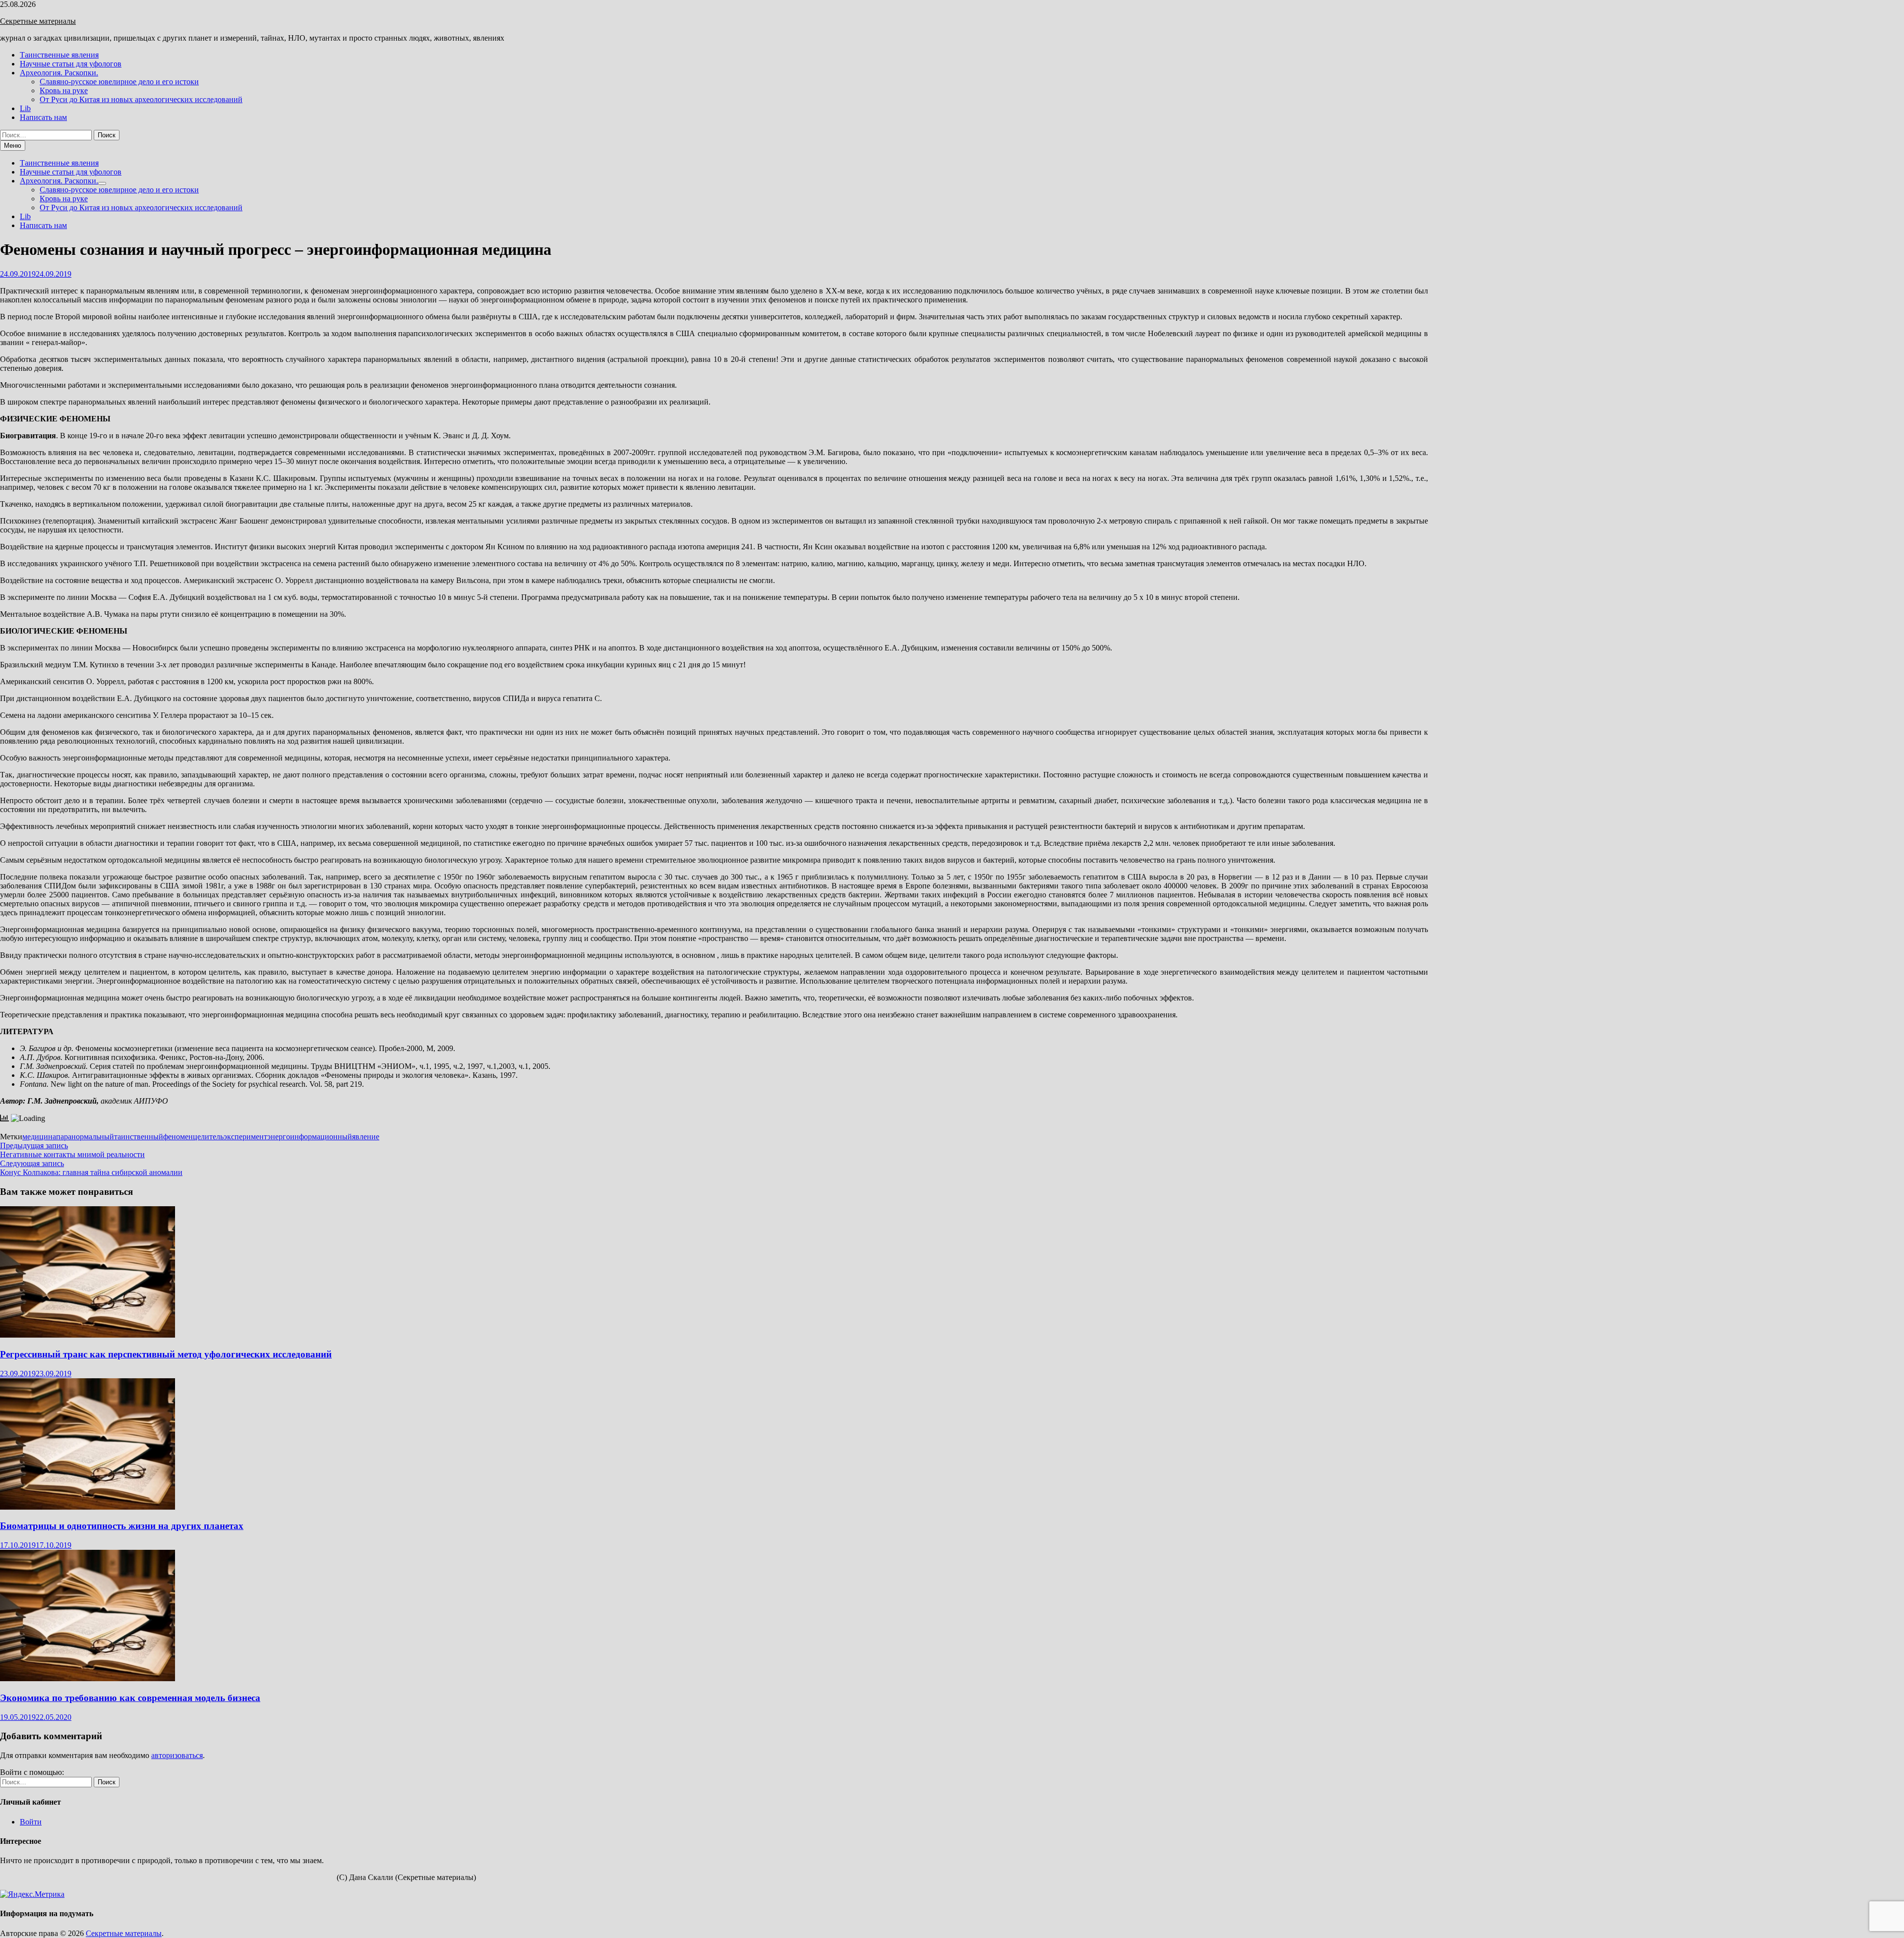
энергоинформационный (310, 1137)
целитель (208, 1137)
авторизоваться (177, 1755)
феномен (178, 1137)
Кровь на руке (64, 90)
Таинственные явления (59, 55)
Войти (31, 1822)
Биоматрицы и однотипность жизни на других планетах (122, 1526)
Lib (25, 108)
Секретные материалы (38, 21)
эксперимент (245, 1137)
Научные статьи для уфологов (71, 64)
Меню (13, 146)
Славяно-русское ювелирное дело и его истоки (119, 82)
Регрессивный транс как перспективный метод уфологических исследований (166, 1354)
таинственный (139, 1137)
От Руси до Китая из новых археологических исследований (141, 99)
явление (366, 1137)
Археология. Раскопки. (59, 73)
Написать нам (43, 117)
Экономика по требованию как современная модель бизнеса (130, 1698)
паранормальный (85, 1137)
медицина (39, 1137)
